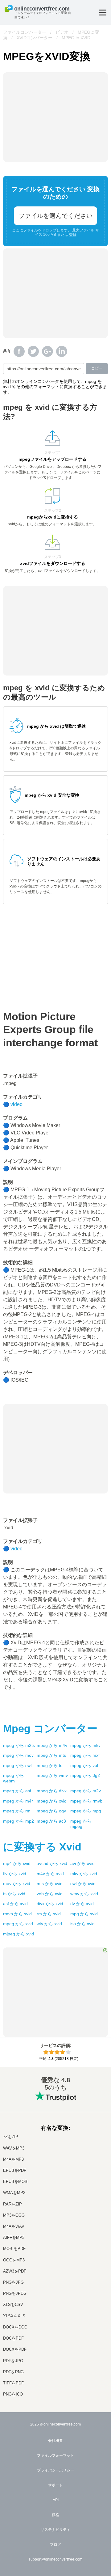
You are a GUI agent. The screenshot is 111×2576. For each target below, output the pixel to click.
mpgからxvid (84, 1914)
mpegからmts (51, 1755)
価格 (55, 2515)
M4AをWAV (14, 2226)
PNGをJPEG (15, 2293)
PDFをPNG (13, 2372)
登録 (73, 235)
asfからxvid (15, 1904)
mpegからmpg (86, 1811)
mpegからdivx (52, 1791)
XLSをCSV (13, 2305)
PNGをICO (13, 2394)
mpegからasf (17, 1791)
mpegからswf (17, 1765)
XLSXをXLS (14, 2316)
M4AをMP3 (13, 2159)
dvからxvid (82, 1904)
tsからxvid (14, 1894)
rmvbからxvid (17, 1914)
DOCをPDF (13, 2338)
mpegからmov (18, 1755)
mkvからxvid (84, 1874)
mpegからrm (17, 1811)
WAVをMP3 (14, 2148)
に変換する (42, 1847)
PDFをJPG (13, 2361)
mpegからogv (51, 1811)
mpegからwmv (52, 1775)
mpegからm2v (86, 1791)
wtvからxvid (49, 1924)
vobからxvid (50, 1894)
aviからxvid (82, 1863)
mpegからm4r (18, 1801)
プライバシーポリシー (55, 2470)
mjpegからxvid (18, 1934)
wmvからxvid (84, 1894)
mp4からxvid (17, 1863)
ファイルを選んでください (55, 216)
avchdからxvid (52, 1863)
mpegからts (49, 1765)
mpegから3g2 (85, 1775)
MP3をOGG (14, 2215)
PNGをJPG (13, 2282)
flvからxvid (15, 1874)
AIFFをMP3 (14, 2237)
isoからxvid (82, 1924)
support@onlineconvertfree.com (55, 2559)
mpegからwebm (14, 1778)
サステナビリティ (55, 2530)
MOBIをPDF (14, 2249)
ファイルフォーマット (55, 2455)
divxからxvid (50, 1904)
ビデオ (62, 32)
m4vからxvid (50, 1874)
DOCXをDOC (15, 2327)
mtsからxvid (50, 1883)
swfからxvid (83, 1883)
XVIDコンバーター (35, 38)
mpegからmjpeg (81, 1824)
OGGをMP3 (14, 2260)
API (56, 2500)
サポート (55, 2485)
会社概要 (55, 2441)
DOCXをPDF (15, 2349)
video (16, 1104)
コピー (97, 368)
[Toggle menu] (103, 13)
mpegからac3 (51, 1821)
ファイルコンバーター (25, 32)
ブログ (55, 2544)
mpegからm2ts (19, 1745)
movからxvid (17, 1883)
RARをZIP (12, 2204)
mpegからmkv (85, 1745)
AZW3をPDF (15, 2271)
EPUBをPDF (15, 2170)
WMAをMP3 (14, 2193)
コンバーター (50, 1728)
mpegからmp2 (18, 1821)
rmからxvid (49, 1914)
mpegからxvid (52, 1801)
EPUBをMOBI (16, 2182)
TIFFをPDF (13, 2383)
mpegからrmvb (86, 1801)
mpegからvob (85, 1765)
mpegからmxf (85, 1755)
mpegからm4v (52, 1745)
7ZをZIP (11, 2137)
